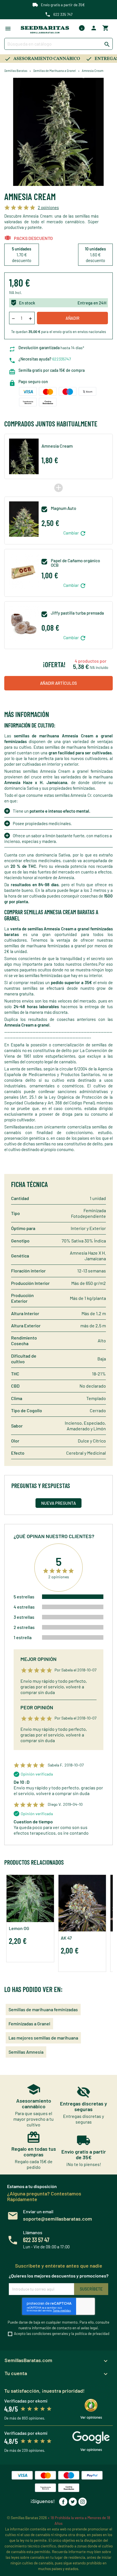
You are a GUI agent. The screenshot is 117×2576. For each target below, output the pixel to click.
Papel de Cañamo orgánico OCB (75, 563)
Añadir (73, 318)
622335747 (62, 359)
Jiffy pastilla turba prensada (77, 613)
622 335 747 (63, 14)
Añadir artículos (58, 683)
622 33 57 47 (36, 2240)
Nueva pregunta (58, 1503)
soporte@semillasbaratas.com (58, 2219)
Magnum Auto (63, 508)
